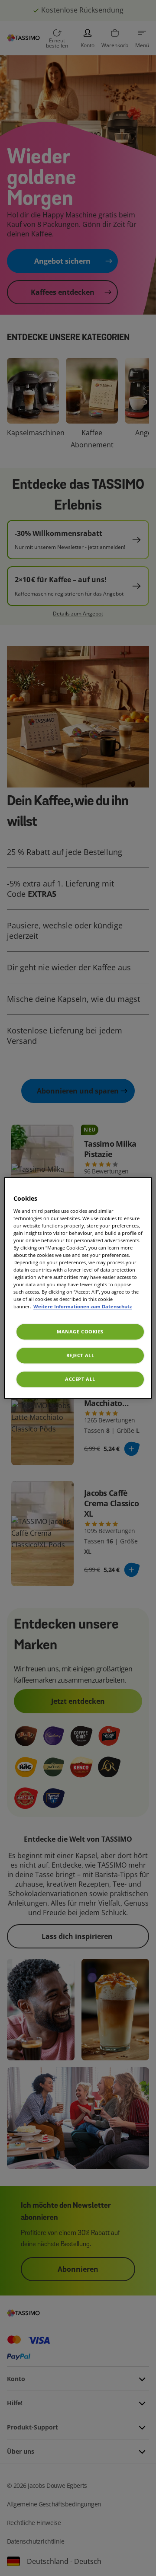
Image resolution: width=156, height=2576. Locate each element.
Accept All (80, 1379)
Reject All (80, 1356)
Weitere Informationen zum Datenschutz (83, 1307)
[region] (78, 1288)
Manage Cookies (80, 1332)
